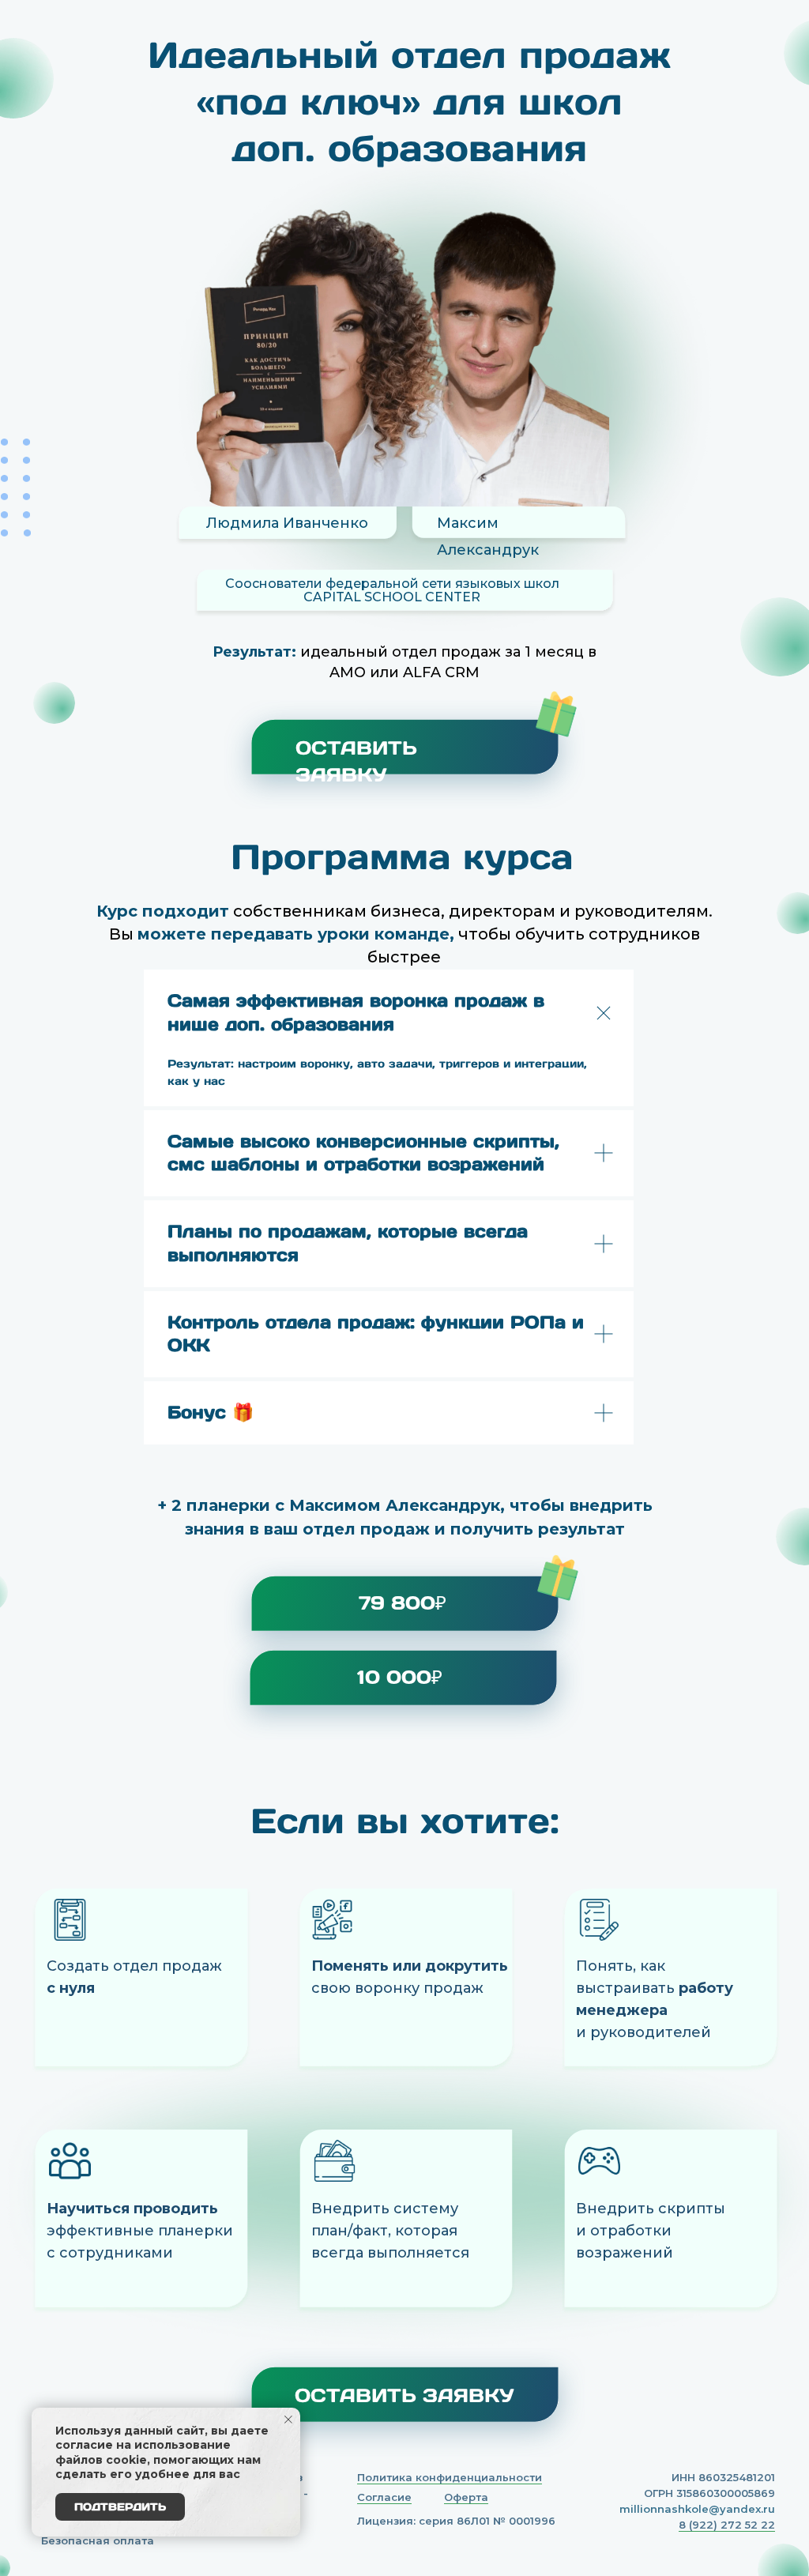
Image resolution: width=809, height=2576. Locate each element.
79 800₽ (403, 1603)
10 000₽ (400, 1677)
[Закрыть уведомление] (288, 2420)
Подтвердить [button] (120, 2507)
